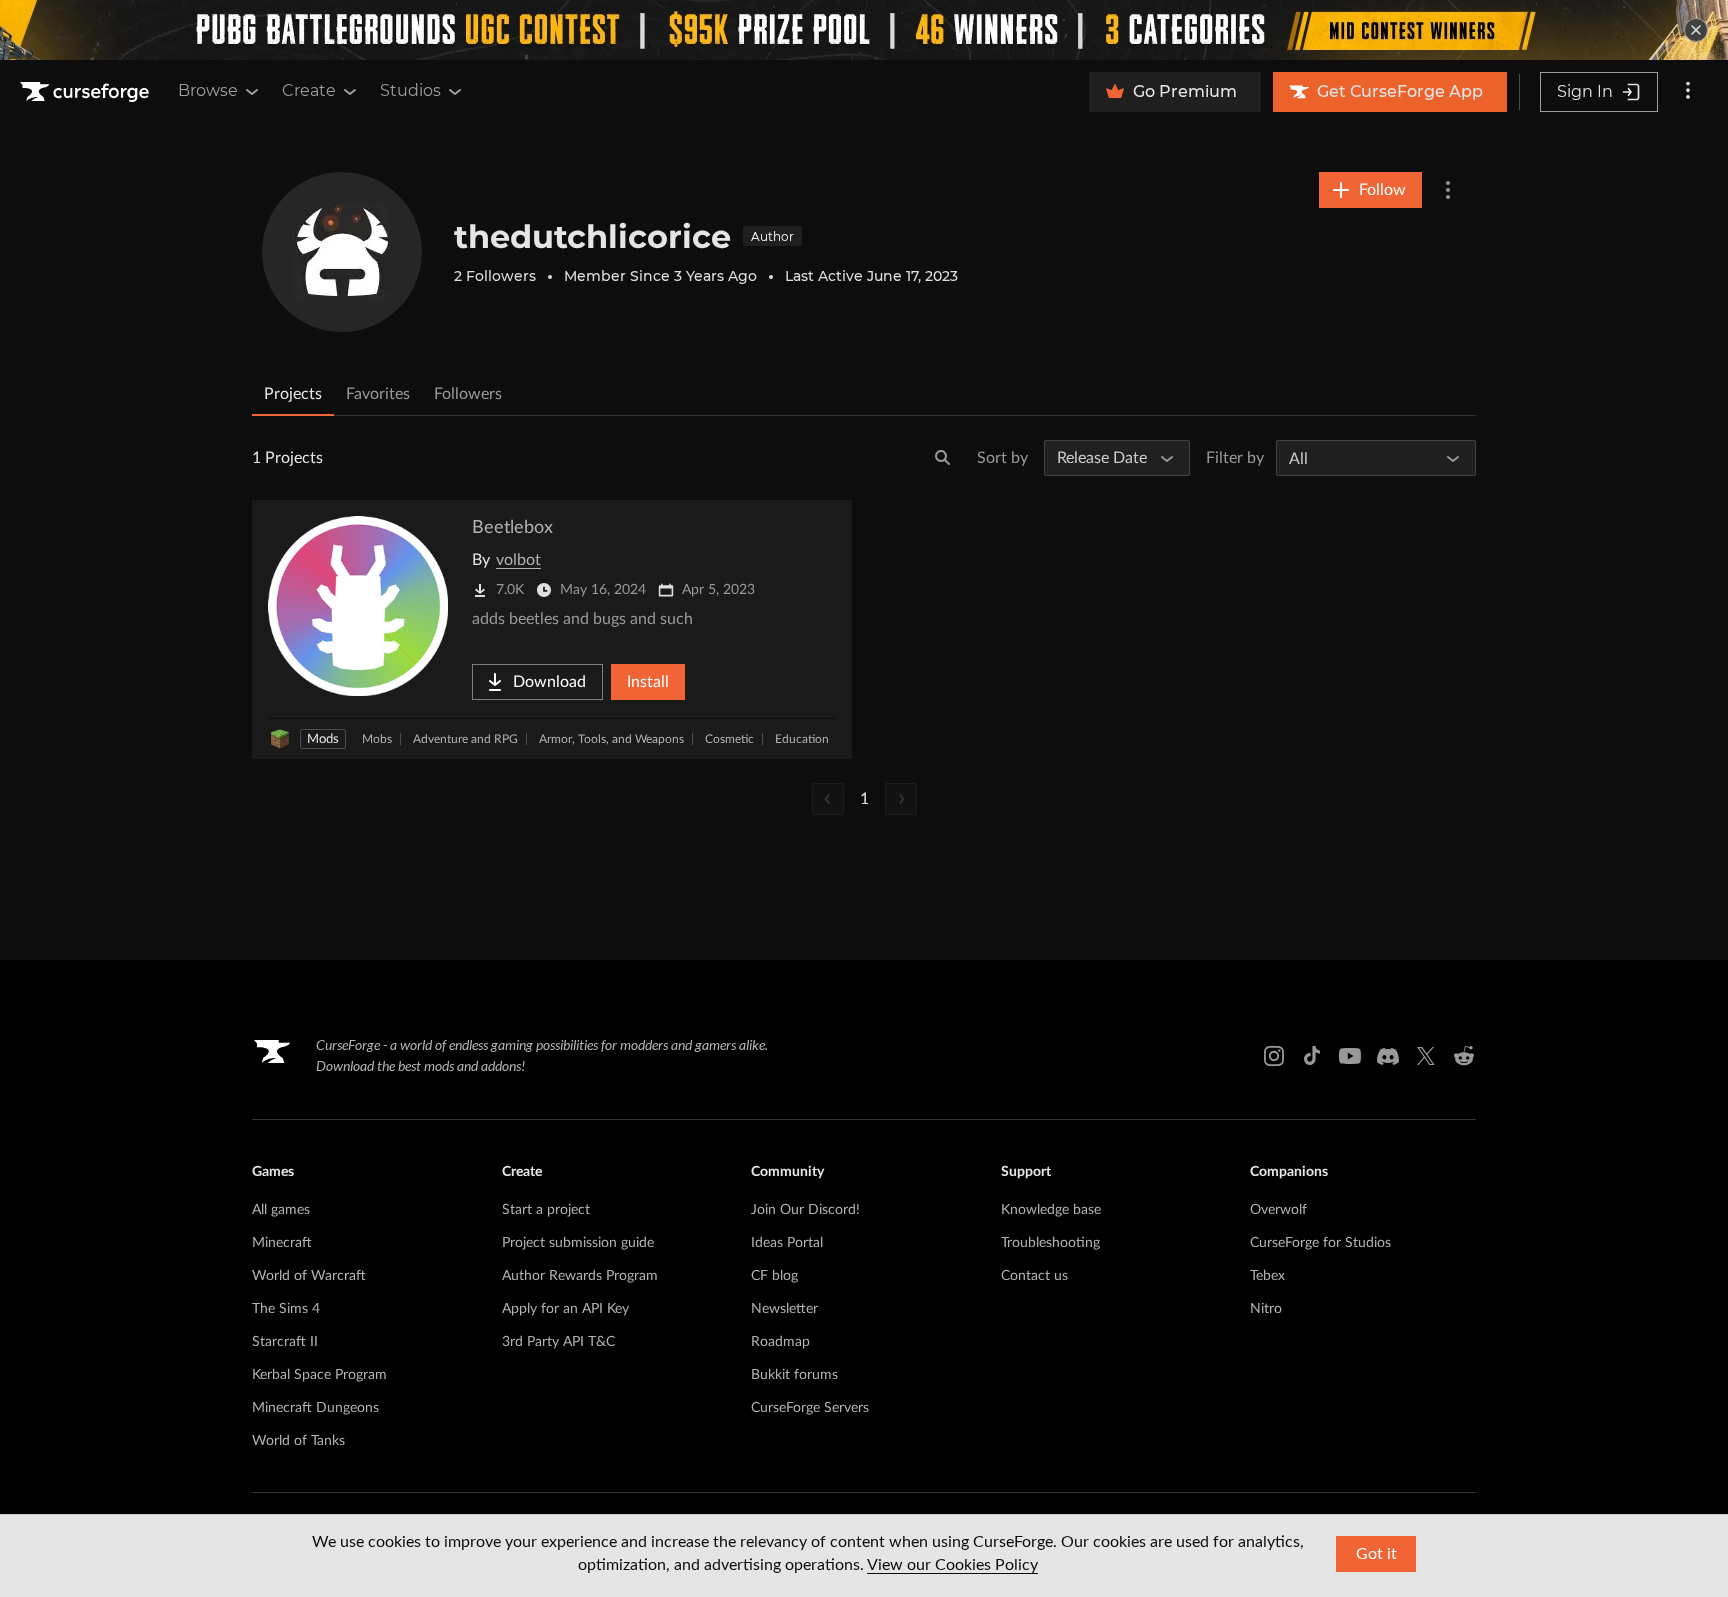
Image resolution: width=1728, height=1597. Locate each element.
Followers (468, 394)
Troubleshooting (1050, 1243)
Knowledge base (1051, 1210)
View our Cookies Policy (952, 1565)
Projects (293, 394)
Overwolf (1278, 1210)
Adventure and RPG (465, 739)
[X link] (1426, 1056)
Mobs (377, 739)
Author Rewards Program (580, 1276)
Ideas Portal (787, 1243)
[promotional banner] (864, 30)
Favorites (378, 394)
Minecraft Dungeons (315, 1408)
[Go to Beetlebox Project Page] (552, 629)
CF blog (774, 1276)
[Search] (943, 458)
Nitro (1266, 1309)
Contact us (1034, 1276)
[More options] (1688, 92)
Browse (208, 90)
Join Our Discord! (805, 1210)
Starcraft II (285, 1342)
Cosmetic (729, 739)
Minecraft (282, 1243)
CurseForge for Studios (1320, 1243)
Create (309, 90)
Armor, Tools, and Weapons (611, 739)
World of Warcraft (309, 1276)
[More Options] (1448, 190)
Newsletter (784, 1309)
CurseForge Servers (810, 1408)
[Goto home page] (87, 92)
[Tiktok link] (1312, 1056)
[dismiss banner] (1696, 30)
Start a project (546, 1210)
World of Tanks (298, 1441)
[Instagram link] (1274, 1056)
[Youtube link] (1350, 1056)
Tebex (1267, 1276)
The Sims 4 (286, 1309)
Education (802, 739)
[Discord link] (1388, 1056)
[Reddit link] (1464, 1056)
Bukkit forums (794, 1375)
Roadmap (780, 1342)
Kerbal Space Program (319, 1375)
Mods (323, 739)
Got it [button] (1376, 1554)
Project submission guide (578, 1243)
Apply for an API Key (565, 1309)
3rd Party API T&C (558, 1342)
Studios (410, 90)
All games (281, 1210)
